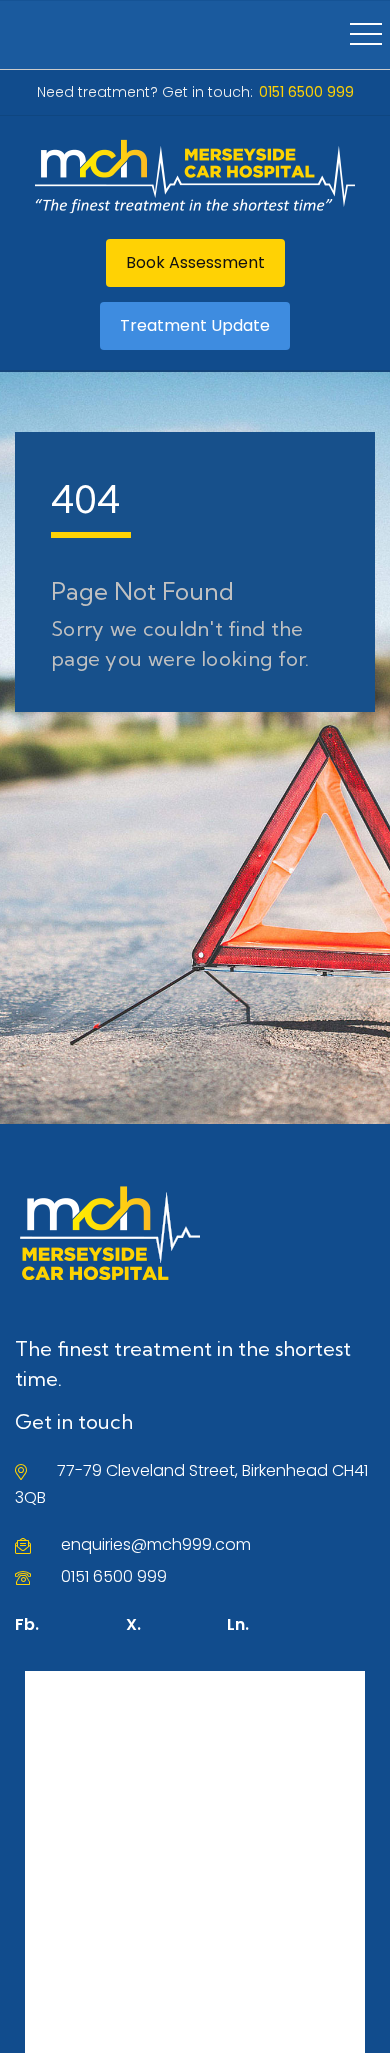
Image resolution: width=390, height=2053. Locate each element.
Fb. (27, 1624)
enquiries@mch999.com (156, 1544)
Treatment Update (195, 325)
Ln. (238, 1624)
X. (133, 1624)
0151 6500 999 (114, 1576)
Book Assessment (195, 262)
